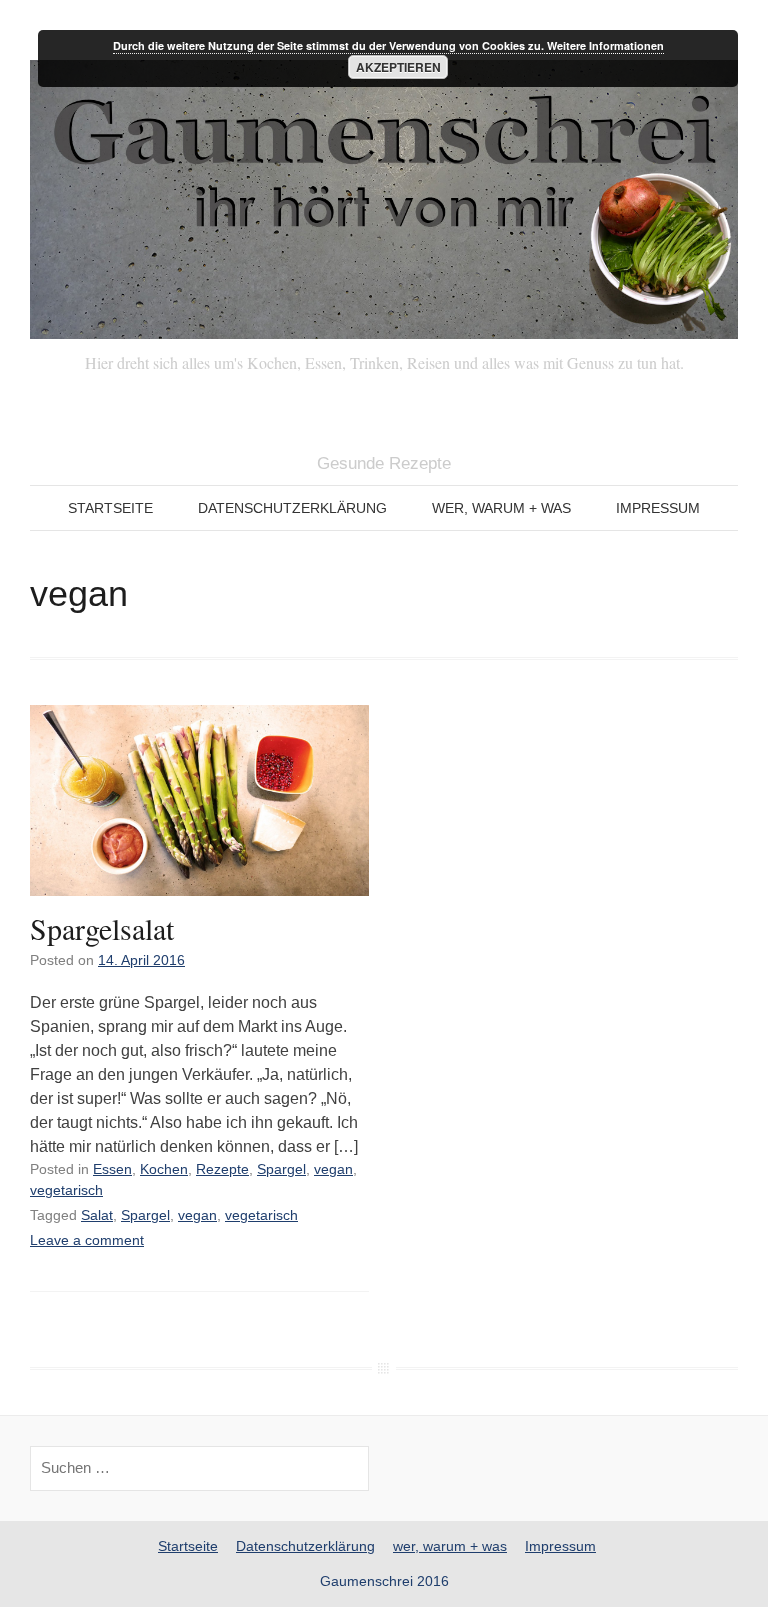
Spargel (281, 1169)
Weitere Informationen (605, 45)
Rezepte (222, 1169)
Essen (112, 1169)
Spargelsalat (102, 928)
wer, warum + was (501, 508)
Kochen (164, 1169)
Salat (97, 1215)
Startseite (110, 508)
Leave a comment (87, 1240)
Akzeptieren (398, 67)
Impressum (658, 508)
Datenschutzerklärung (292, 508)
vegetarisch (66, 1190)
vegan (333, 1169)
